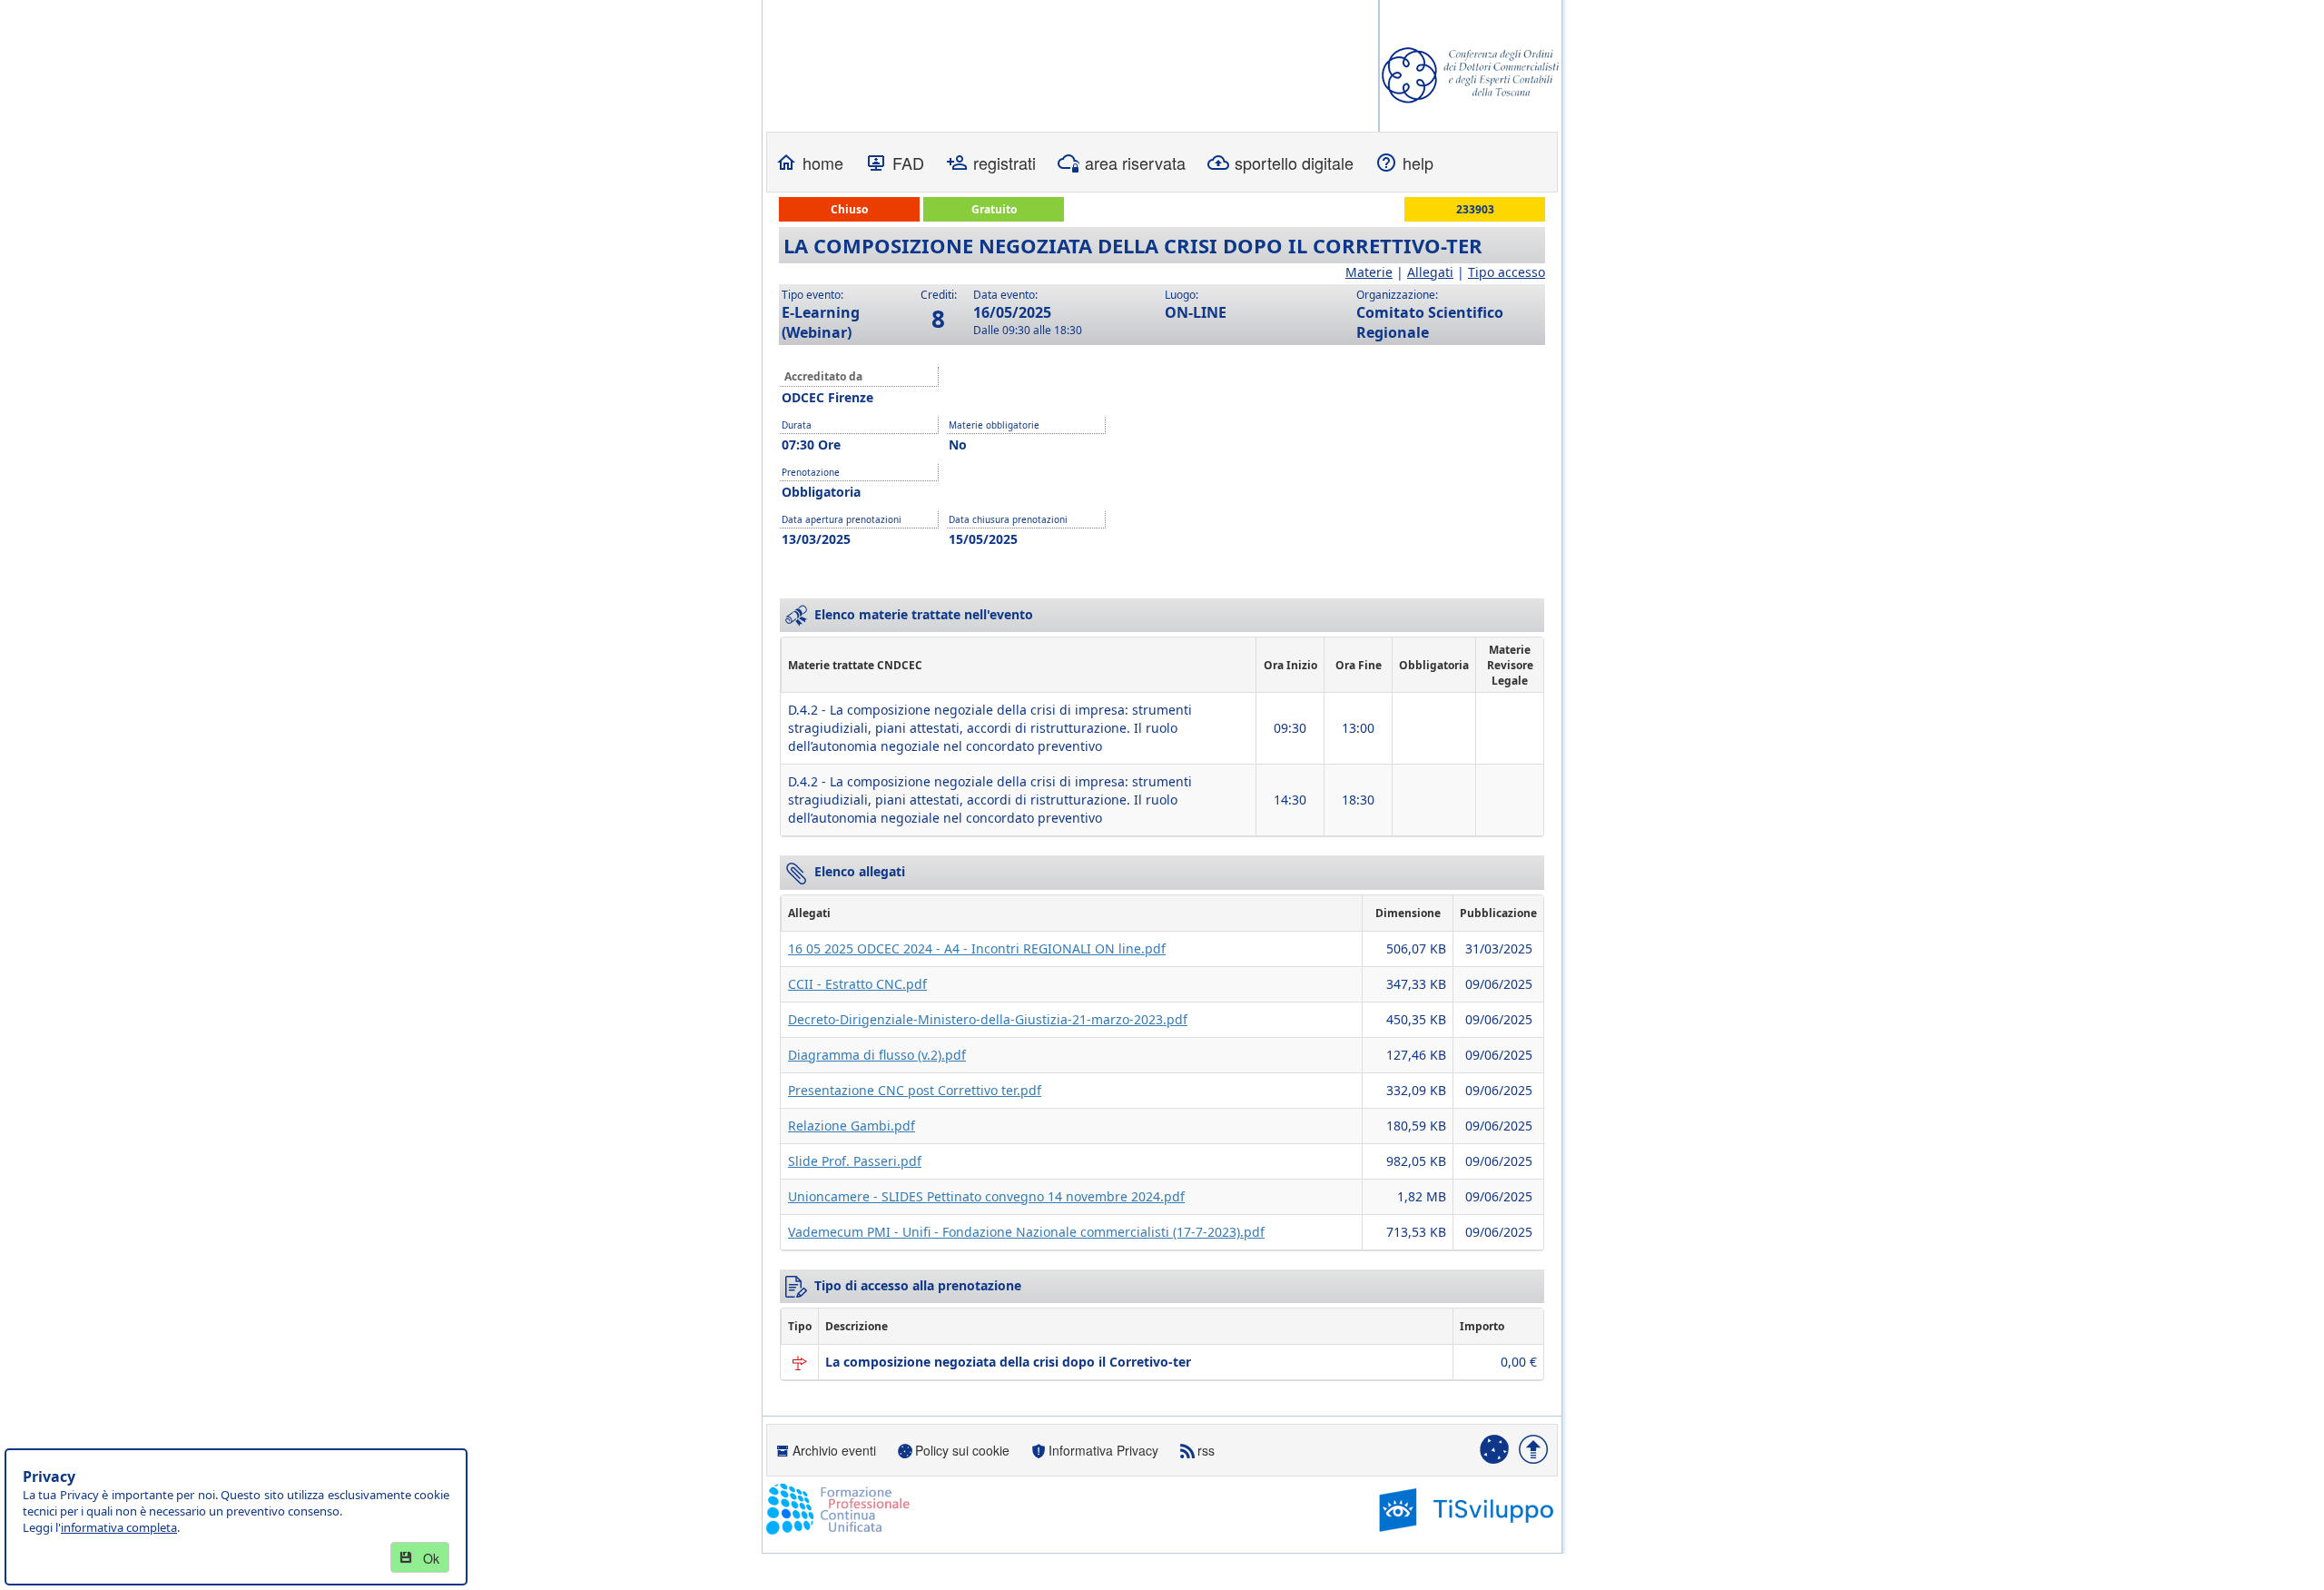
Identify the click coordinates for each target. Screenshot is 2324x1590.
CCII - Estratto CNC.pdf (857, 984)
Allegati (1430, 272)
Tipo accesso (1507, 272)
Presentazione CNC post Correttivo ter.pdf (915, 1090)
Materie (1369, 272)
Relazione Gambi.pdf (852, 1126)
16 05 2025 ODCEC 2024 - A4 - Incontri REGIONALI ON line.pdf (977, 948)
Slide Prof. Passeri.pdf (855, 1161)
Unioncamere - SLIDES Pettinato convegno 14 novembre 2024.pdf (986, 1196)
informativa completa (119, 1527)
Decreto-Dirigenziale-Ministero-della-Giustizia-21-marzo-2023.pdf (988, 1019)
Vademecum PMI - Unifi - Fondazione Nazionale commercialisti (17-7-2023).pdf (1026, 1232)
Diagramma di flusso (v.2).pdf (877, 1055)
